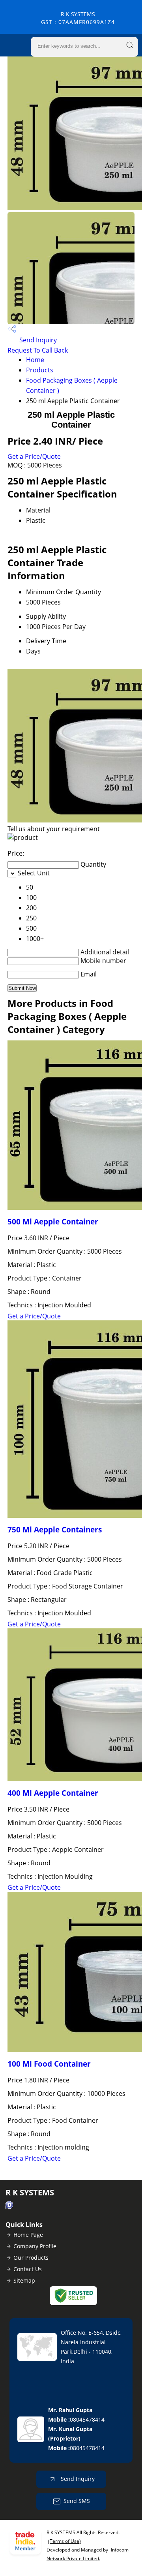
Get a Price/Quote (34, 456)
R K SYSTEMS (78, 18)
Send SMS (77, 2501)
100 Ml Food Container (49, 2064)
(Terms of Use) (64, 2541)
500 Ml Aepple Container (53, 1221)
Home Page (28, 2235)
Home (35, 360)
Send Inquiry (37, 340)
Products (40, 370)
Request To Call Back (38, 350)
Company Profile (35, 2246)
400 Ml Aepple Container (53, 1793)
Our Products (31, 2258)
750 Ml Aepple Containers (55, 1529)
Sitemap (24, 2280)
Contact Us (28, 2269)
